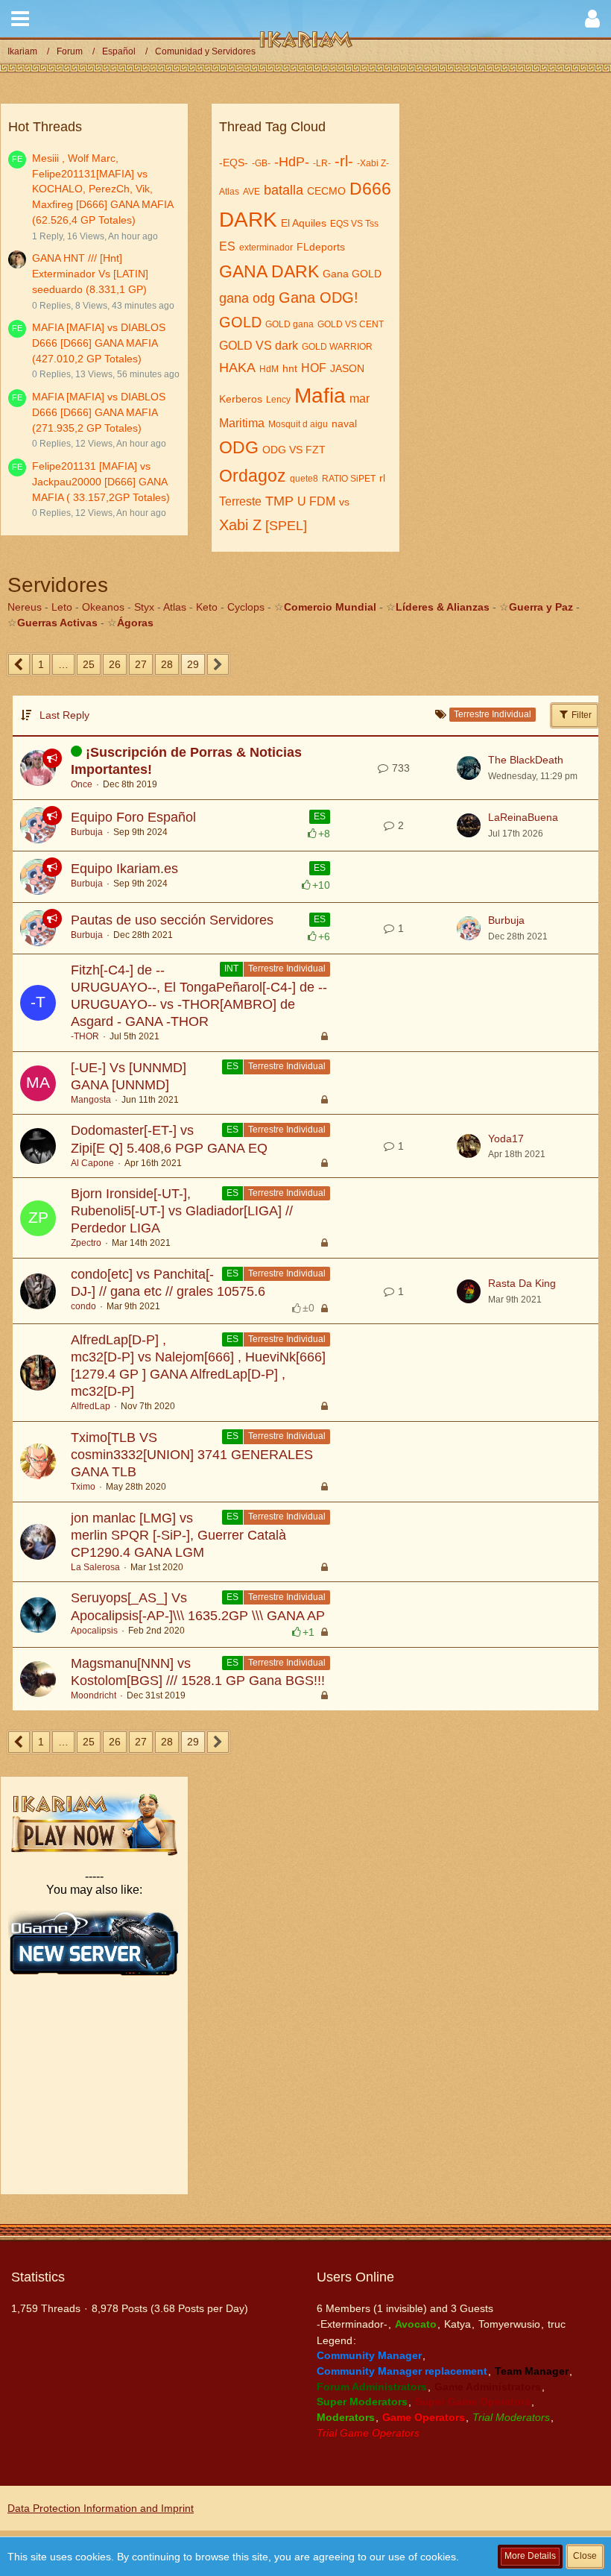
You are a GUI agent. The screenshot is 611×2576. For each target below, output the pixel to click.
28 (167, 664)
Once (82, 784)
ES (227, 246)
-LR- (322, 163)
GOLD (240, 322)
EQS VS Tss (354, 224)
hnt (290, 368)
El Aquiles (304, 223)
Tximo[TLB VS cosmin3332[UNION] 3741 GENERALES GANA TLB (192, 1455)
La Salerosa (95, 1567)
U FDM (316, 501)
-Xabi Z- (373, 163)
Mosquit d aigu (298, 424)
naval (344, 423)
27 (141, 664)
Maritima (242, 423)
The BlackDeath (526, 760)
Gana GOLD (352, 274)
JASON (347, 368)
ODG (239, 447)
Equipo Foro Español (133, 817)
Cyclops (246, 607)
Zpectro (86, 1243)
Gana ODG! (319, 297)
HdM (269, 369)
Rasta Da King (522, 1283)
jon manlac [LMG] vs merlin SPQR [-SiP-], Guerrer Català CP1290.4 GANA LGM (178, 1535)
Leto (62, 607)
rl (382, 478)
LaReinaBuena (523, 817)
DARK (248, 220)
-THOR (85, 1036)
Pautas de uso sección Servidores (172, 920)
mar (360, 399)
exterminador (266, 248)
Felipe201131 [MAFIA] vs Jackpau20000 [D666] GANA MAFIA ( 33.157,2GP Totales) (101, 481)
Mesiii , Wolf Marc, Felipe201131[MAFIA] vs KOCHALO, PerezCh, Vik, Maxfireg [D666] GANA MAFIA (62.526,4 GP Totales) (102, 189)
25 (89, 664)
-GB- (261, 163)
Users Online (355, 2277)
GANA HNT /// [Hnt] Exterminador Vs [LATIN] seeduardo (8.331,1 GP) (90, 273)
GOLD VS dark (259, 346)
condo (83, 1306)
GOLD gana (289, 324)
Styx (144, 607)
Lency (278, 400)
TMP (279, 501)
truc (557, 2324)
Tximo (83, 1487)
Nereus (25, 607)
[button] (20, 19)
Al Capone (92, 1163)
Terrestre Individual (287, 969)
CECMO (326, 191)
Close (585, 2556)
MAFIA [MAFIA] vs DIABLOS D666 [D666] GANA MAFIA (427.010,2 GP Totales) (99, 343)
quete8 (304, 479)
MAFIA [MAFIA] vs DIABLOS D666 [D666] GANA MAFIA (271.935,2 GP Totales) (99, 412)
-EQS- (234, 163)
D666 (370, 189)
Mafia (320, 396)
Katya (458, 2324)
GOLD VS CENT (351, 324)
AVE (251, 192)
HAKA (237, 368)
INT (231, 969)
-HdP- (292, 162)
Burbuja (87, 832)
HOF (314, 368)
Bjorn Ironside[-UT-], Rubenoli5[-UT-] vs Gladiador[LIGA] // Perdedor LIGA (182, 1211)
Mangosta (91, 1100)
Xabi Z (240, 525)
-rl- (344, 161)
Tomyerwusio (509, 2324)
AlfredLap (91, 1406)
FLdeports (321, 247)
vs (344, 502)
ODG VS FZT (294, 450)
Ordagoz (253, 476)
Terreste (240, 501)
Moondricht (94, 1695)
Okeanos (103, 607)
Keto (207, 607)
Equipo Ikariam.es (124, 869)
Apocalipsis (94, 1631)
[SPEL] (286, 526)
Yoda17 (506, 1139)
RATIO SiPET (349, 479)
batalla (284, 190)
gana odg (247, 298)
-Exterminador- (352, 2324)
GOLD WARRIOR (337, 347)
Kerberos (241, 399)
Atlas (229, 192)
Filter (580, 715)
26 (115, 664)
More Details (530, 2556)
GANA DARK (269, 271)
